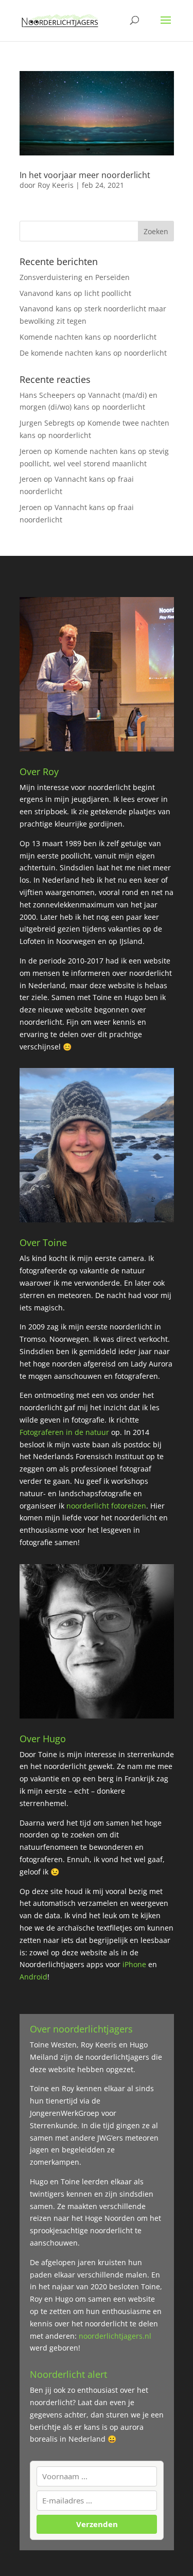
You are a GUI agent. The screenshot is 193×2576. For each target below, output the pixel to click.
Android (33, 1977)
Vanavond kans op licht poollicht (75, 293)
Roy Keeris (56, 185)
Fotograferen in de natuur (64, 1432)
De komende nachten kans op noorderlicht (93, 353)
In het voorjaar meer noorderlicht (85, 175)
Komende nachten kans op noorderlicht (88, 337)
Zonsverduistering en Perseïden (75, 277)
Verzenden (97, 2525)
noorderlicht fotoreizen (106, 1506)
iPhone (135, 1964)
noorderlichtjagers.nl (115, 2336)
